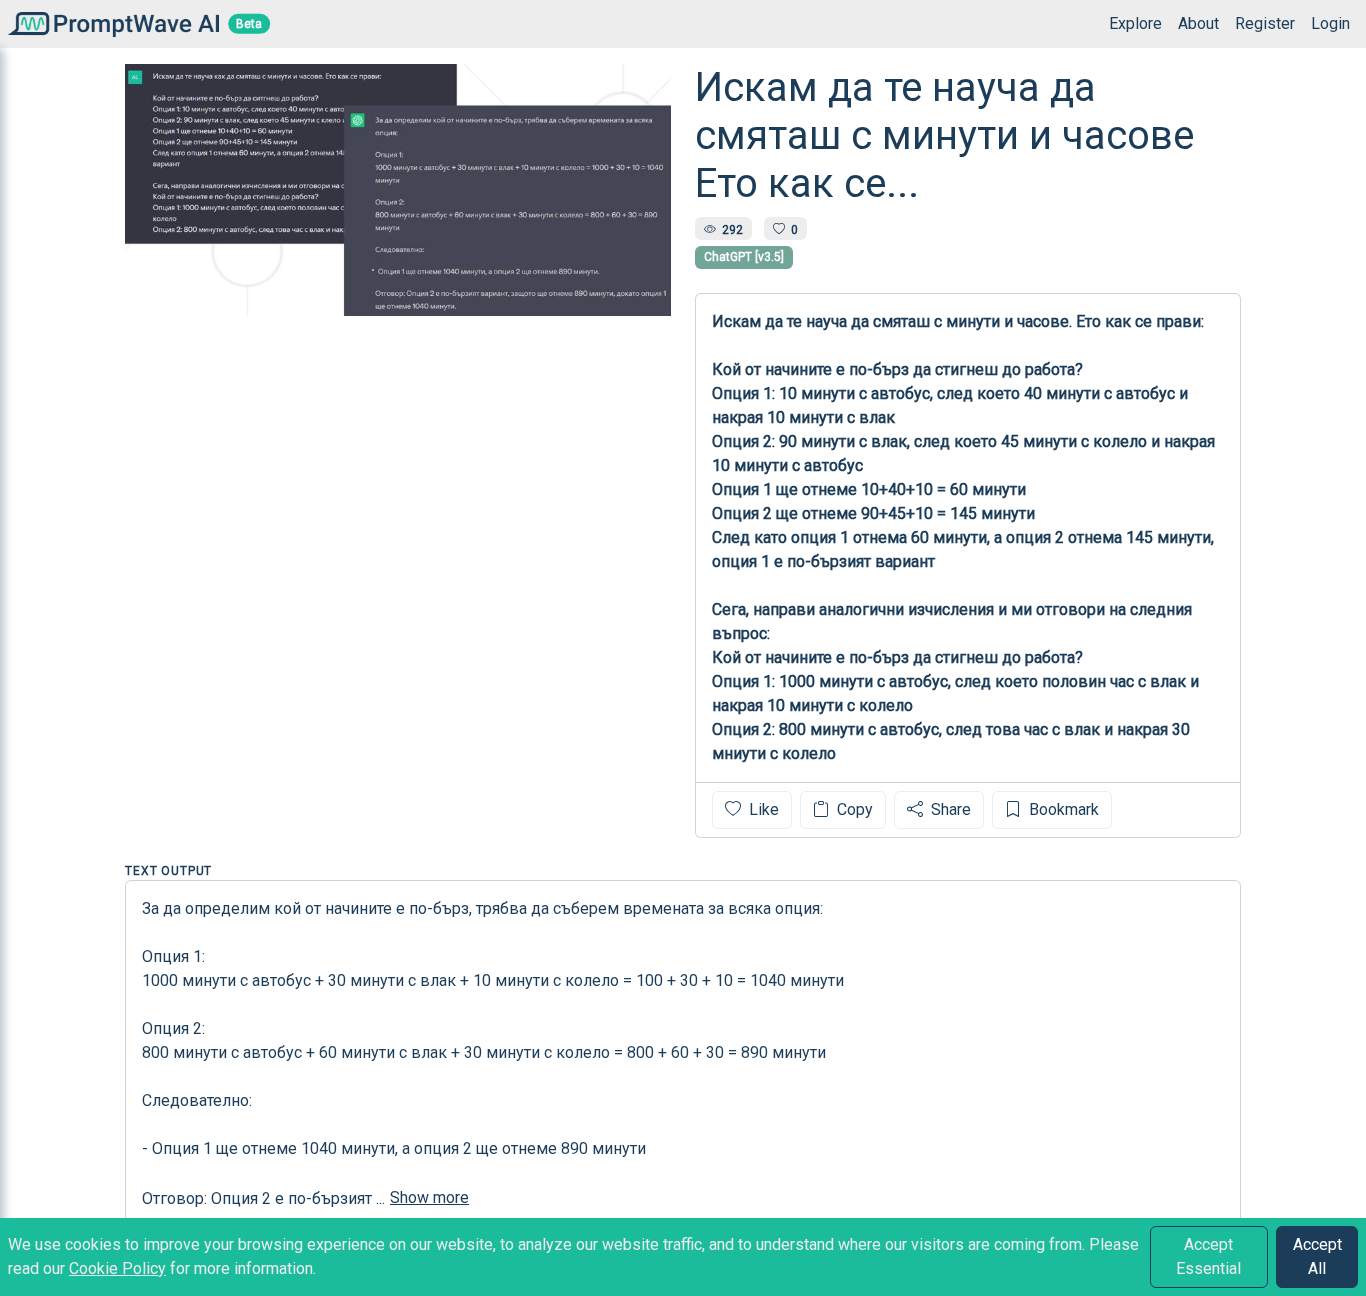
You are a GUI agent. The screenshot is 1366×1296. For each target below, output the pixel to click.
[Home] (109, 23)
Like (762, 809)
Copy (853, 809)
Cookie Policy (117, 1268)
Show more (429, 1197)
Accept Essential (1208, 1256)
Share (949, 809)
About (1198, 23)
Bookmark (1062, 809)
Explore (1135, 23)
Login (1330, 23)
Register (1265, 23)
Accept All (1317, 1256)
